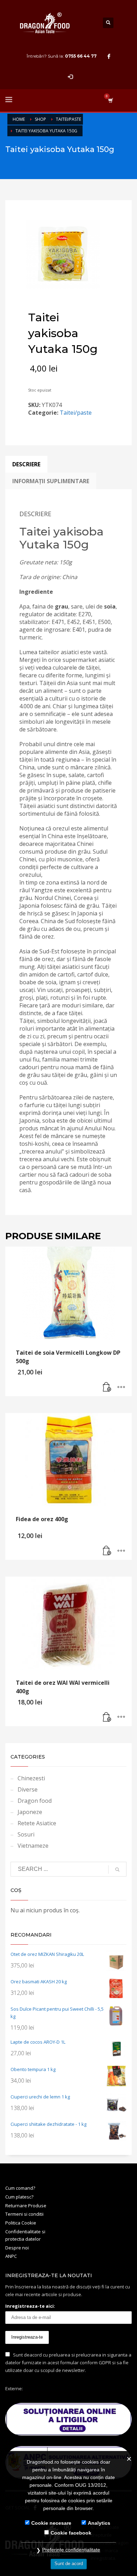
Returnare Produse (26, 2206)
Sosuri (26, 1834)
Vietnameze (33, 1846)
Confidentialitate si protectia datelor (25, 2235)
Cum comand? (20, 2188)
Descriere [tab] (26, 464)
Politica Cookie (21, 2223)
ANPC (11, 2256)
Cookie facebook (71, 2533)
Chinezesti (31, 1778)
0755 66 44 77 (81, 56)
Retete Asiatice (37, 1823)
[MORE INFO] (121, 1387)
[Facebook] (109, 56)
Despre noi (17, 2248)
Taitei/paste (76, 413)
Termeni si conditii (24, 2214)
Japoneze (30, 1812)
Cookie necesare (51, 2523)
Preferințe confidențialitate (71, 2550)
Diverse (28, 1789)
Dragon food (35, 1801)
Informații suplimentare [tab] (51, 481)
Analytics (99, 2523)
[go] (117, 1869)
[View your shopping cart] (110, 100)
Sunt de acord (69, 2564)
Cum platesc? (19, 2197)
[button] (107, 1387)
